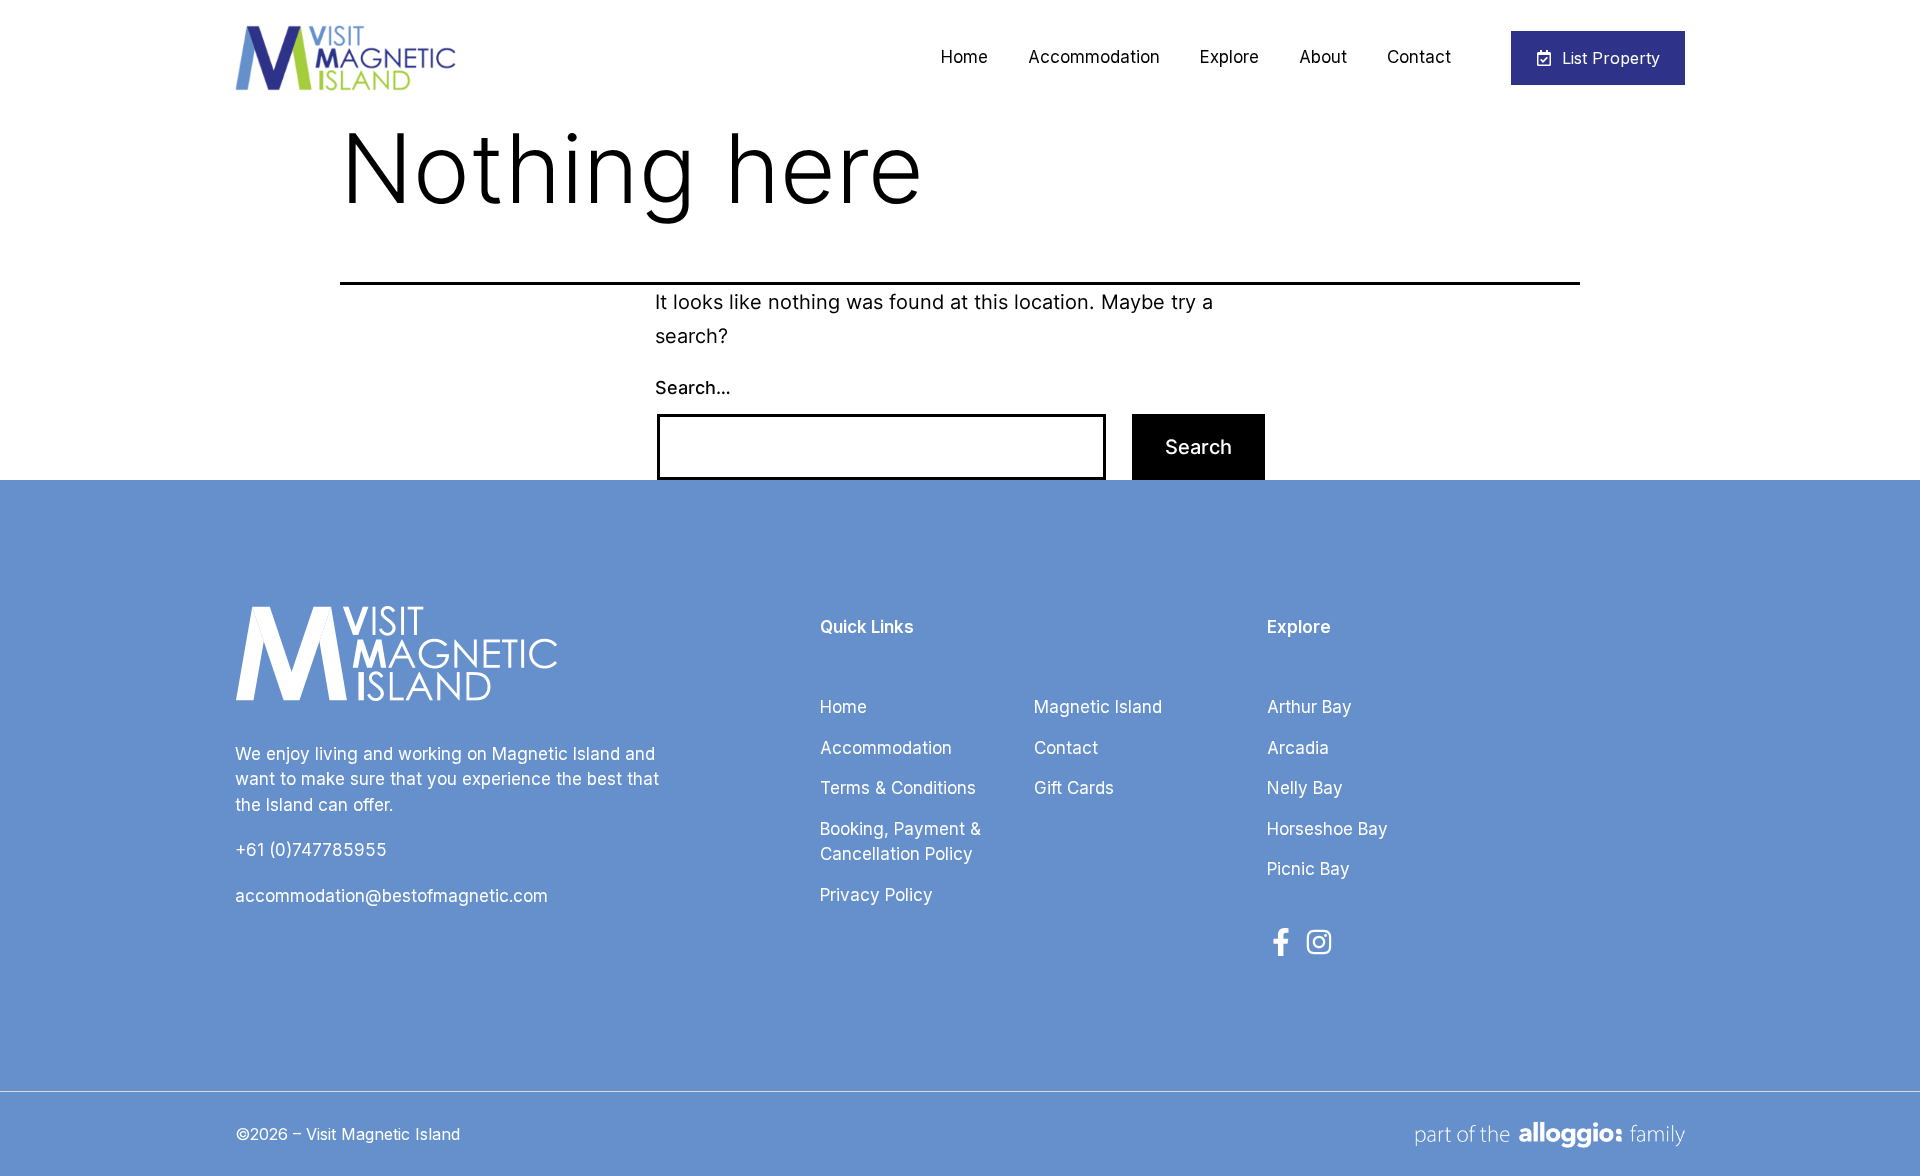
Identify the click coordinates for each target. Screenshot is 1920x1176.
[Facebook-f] (1281, 942)
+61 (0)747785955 (311, 850)
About (1323, 57)
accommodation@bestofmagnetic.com (391, 896)
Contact (1419, 57)
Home (964, 57)
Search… (693, 387)
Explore (1229, 57)
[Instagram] (1319, 942)
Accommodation (1094, 57)
